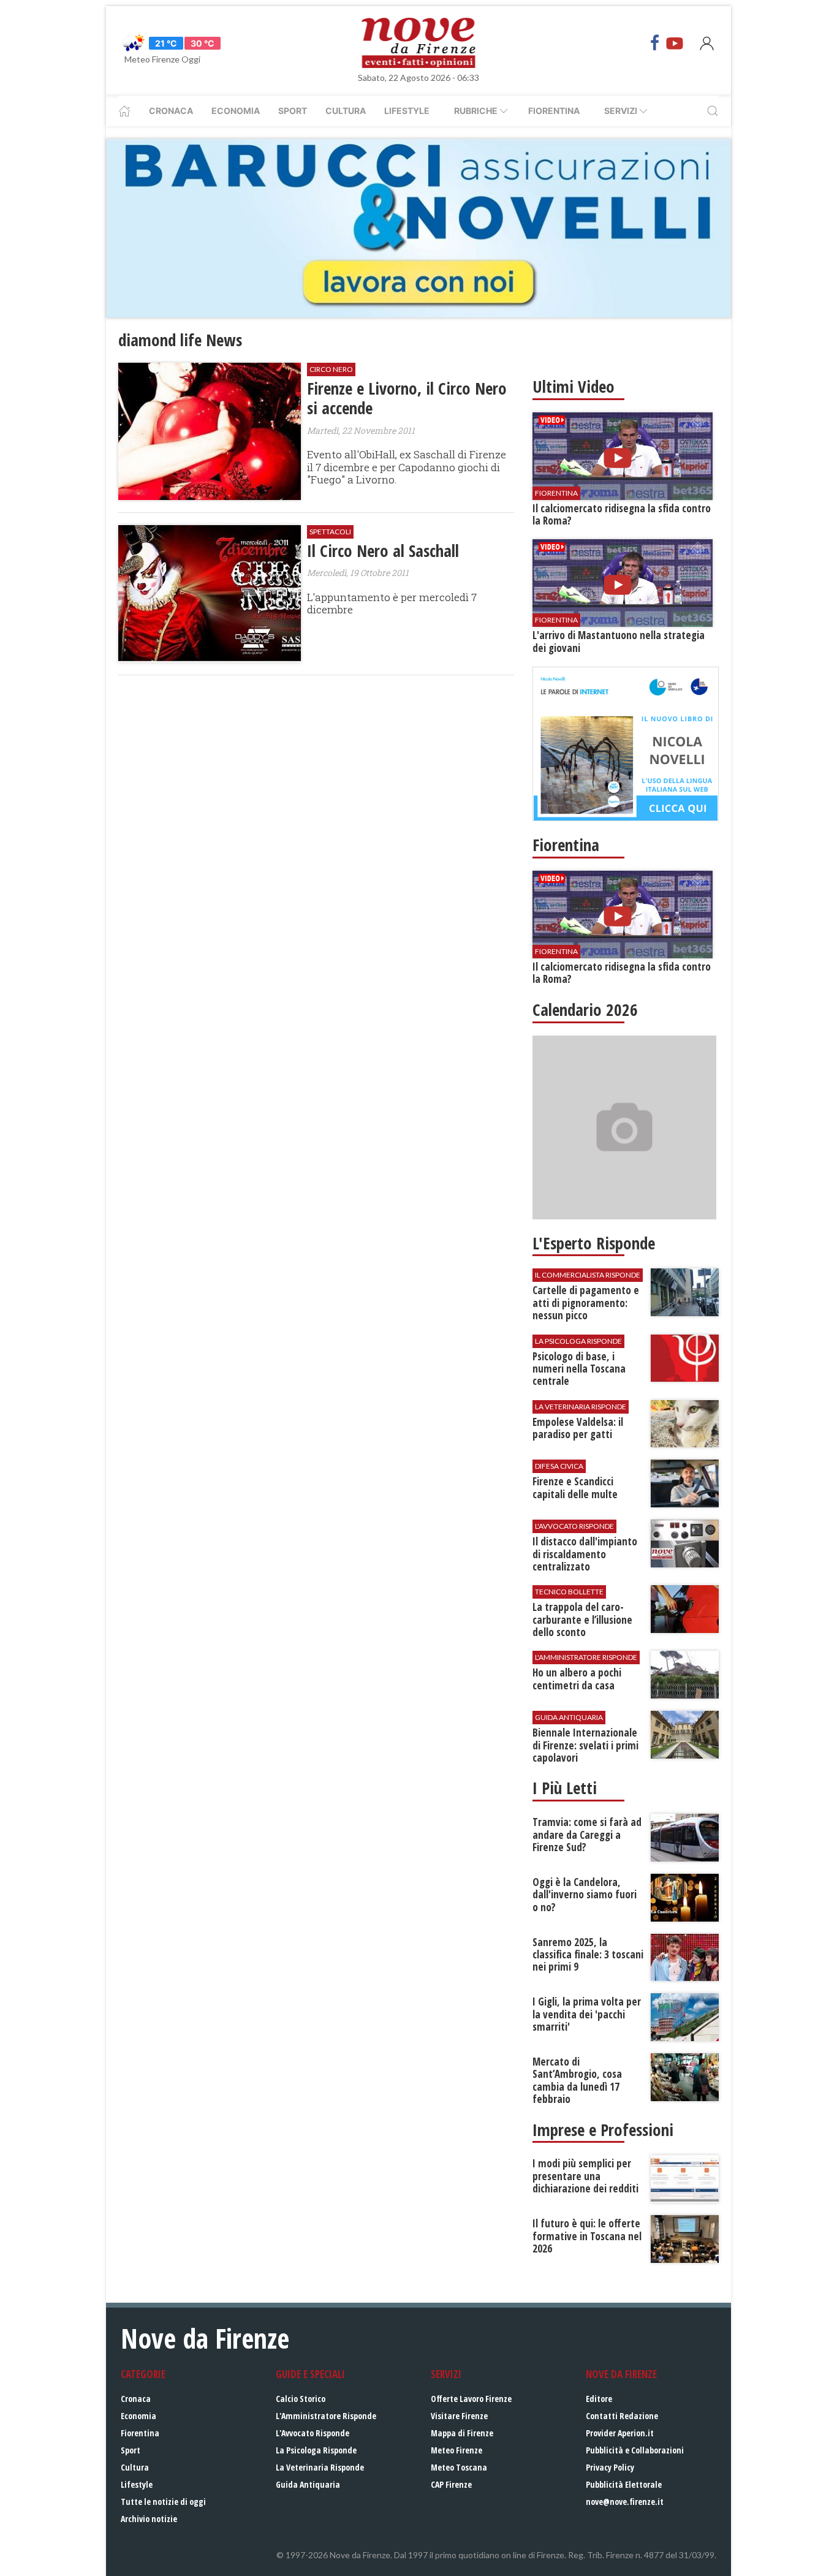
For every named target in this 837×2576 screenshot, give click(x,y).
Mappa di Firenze (462, 2433)
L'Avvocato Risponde (312, 2433)
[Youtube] (675, 43)
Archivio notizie (149, 2519)
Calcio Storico (301, 2399)
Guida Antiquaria (308, 2484)
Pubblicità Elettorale (624, 2484)
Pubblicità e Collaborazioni (635, 2450)
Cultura (346, 111)
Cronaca (171, 111)
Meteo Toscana (459, 2467)
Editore (599, 2399)
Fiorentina (554, 111)
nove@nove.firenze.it (625, 2502)
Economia (236, 111)
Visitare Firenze (459, 2416)
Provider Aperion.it (620, 2433)
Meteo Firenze (456, 2450)
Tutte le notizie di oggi (163, 2502)
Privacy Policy (610, 2467)
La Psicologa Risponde (316, 2450)
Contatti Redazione (622, 2416)
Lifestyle (407, 111)
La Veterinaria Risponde (320, 2467)
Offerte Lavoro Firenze (471, 2399)
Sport (293, 111)
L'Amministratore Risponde (326, 2416)
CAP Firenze (451, 2484)
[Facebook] (655, 43)
